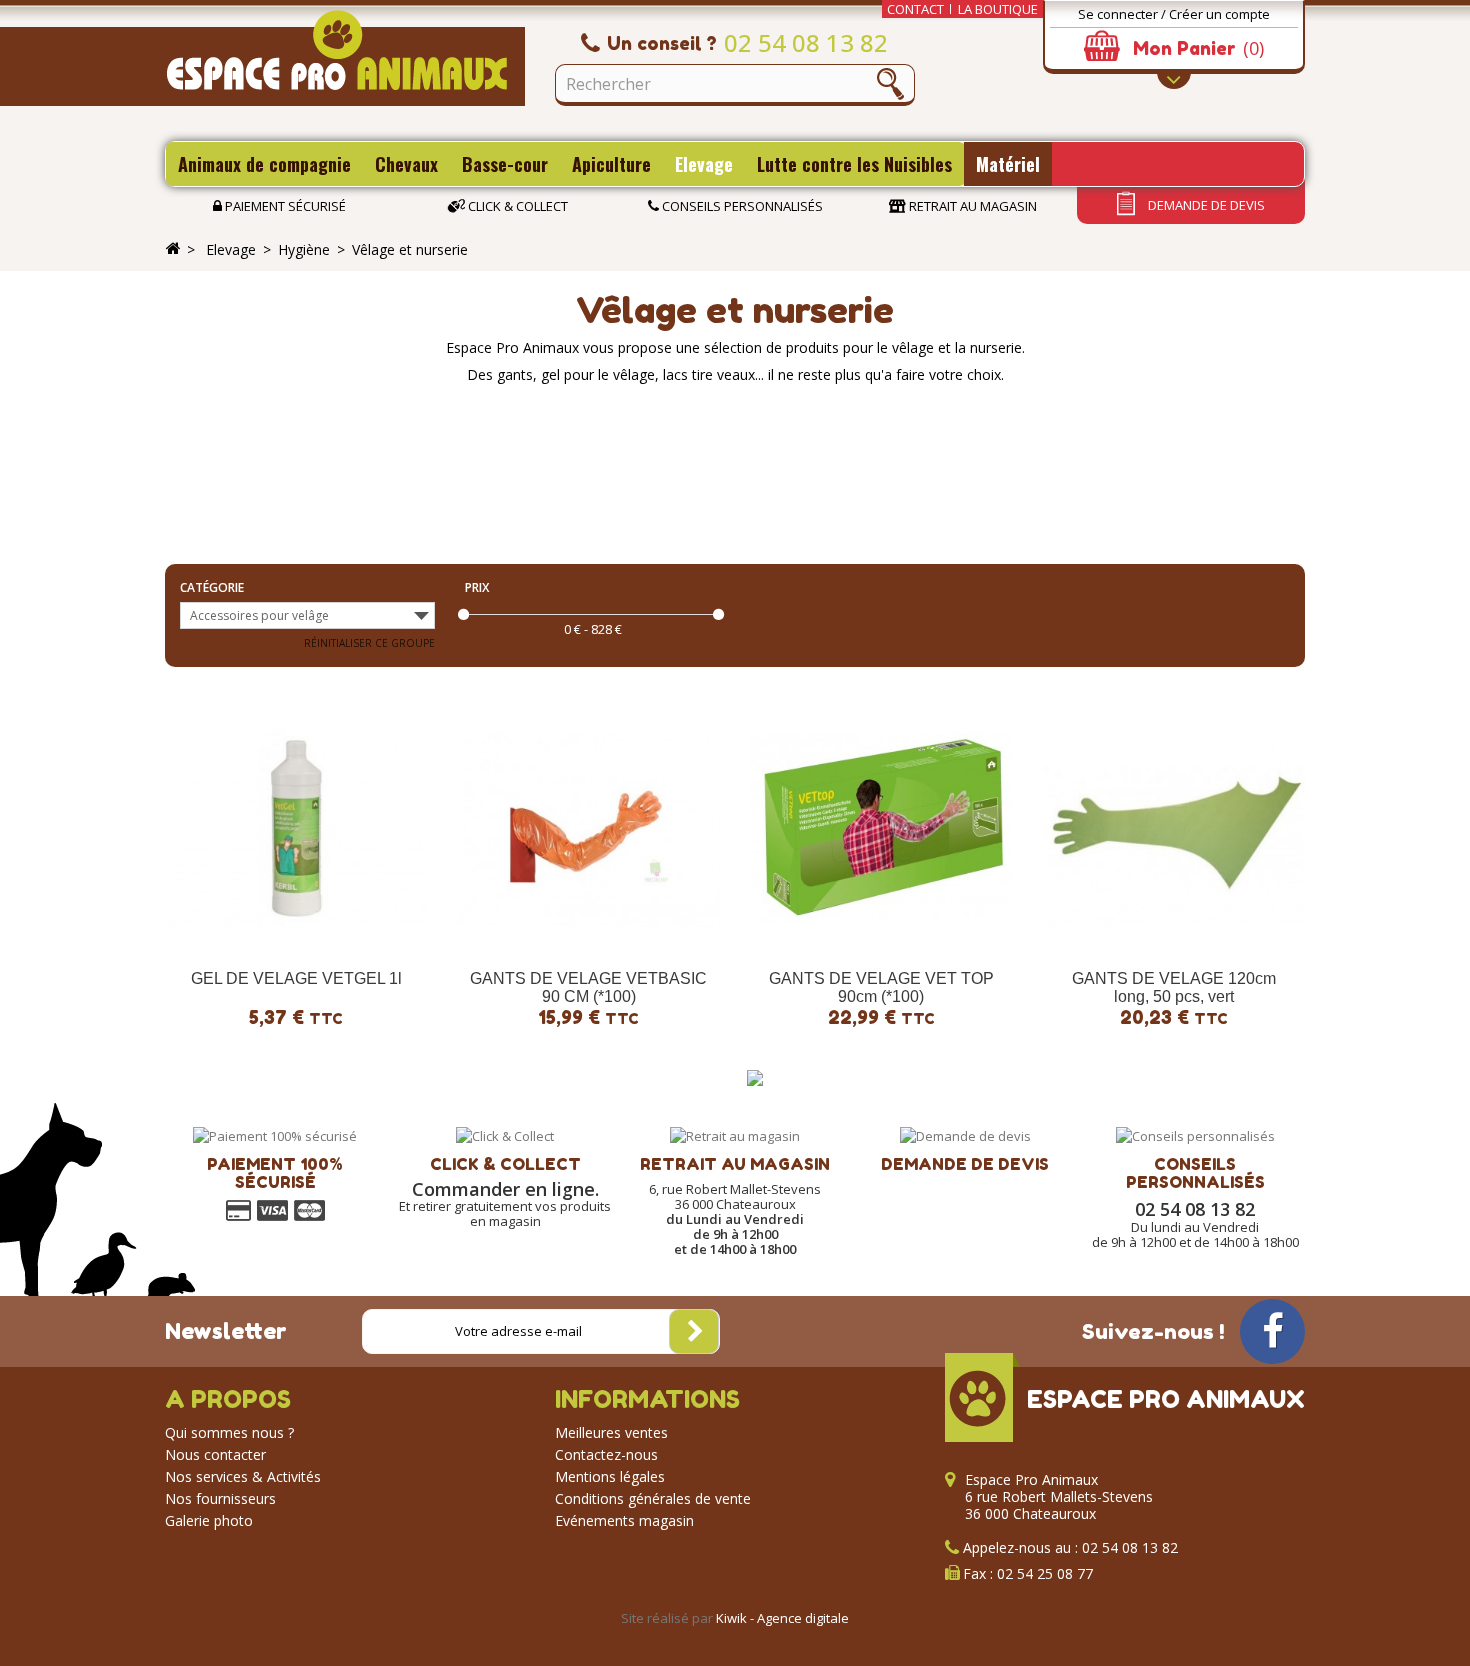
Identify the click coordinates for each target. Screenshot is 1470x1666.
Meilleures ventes (611, 1432)
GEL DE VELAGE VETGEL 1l (296, 978)
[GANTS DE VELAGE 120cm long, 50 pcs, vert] (1174, 828)
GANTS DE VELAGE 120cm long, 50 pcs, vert (1174, 987)
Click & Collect (516, 206)
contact (915, 9)
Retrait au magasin (971, 206)
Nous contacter (215, 1454)
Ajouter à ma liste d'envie (208, 940)
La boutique (998, 9)
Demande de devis (1205, 205)
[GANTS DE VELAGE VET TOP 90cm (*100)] (881, 828)
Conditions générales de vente (653, 1498)
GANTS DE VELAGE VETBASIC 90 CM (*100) (588, 987)
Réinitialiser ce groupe (369, 643)
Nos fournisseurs (220, 1498)
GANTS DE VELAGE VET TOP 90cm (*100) (881, 987)
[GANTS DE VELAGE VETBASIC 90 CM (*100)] (589, 828)
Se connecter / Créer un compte (1174, 14)
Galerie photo (209, 1520)
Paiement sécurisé (284, 206)
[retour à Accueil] (173, 249)
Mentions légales (610, 1476)
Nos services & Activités (243, 1476)
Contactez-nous (606, 1454)
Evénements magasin (624, 1520)
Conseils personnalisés (741, 206)
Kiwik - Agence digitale (782, 1618)
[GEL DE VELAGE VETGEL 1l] (296, 828)
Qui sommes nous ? (229, 1432)
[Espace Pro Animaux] (345, 58)
